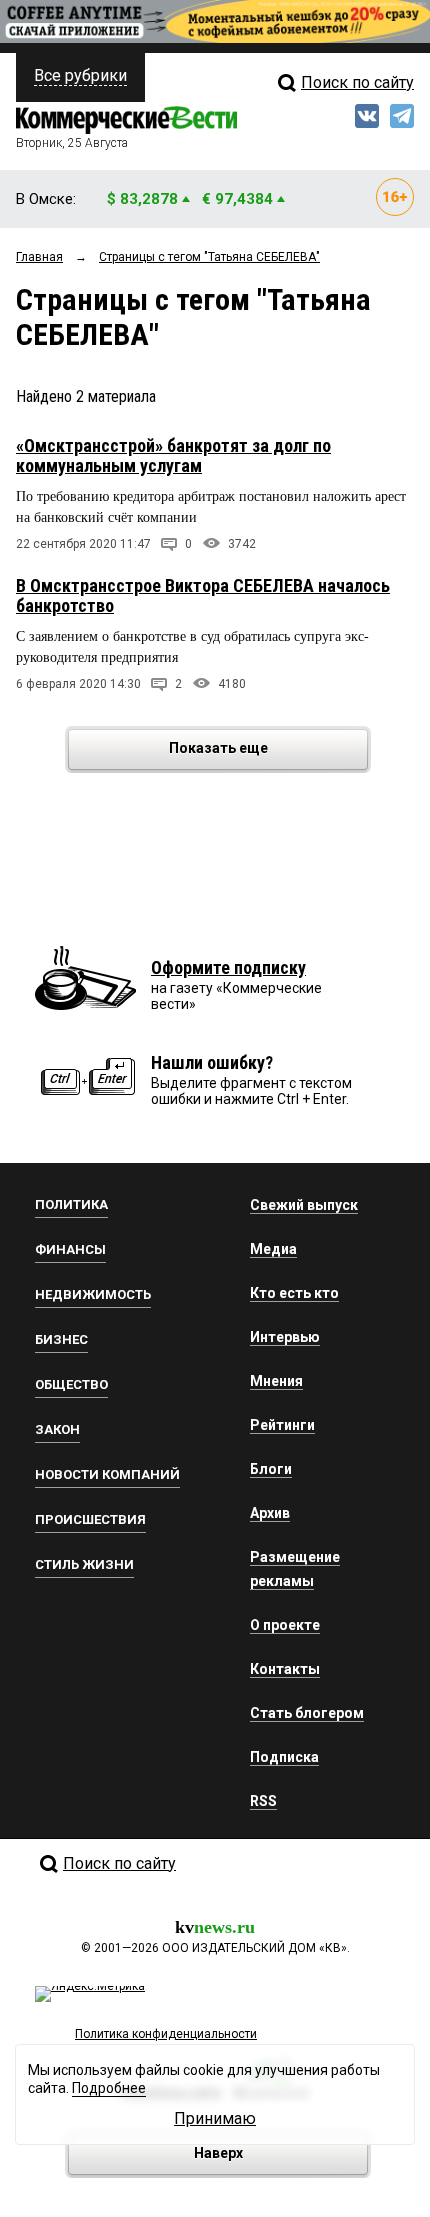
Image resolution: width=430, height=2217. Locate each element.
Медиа (273, 1249)
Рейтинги (282, 1425)
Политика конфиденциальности (166, 2034)
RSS (263, 1801)
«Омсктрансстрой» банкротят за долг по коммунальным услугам (173, 455)
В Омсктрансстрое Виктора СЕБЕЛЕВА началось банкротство (203, 595)
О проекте (285, 1625)
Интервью (285, 1337)
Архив (270, 1513)
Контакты (285, 1669)
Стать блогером (307, 1713)
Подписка (284, 1757)
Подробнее (109, 2088)
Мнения (276, 1381)
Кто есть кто (294, 1293)
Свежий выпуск (304, 1205)
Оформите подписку (228, 967)
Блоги (271, 1469)
